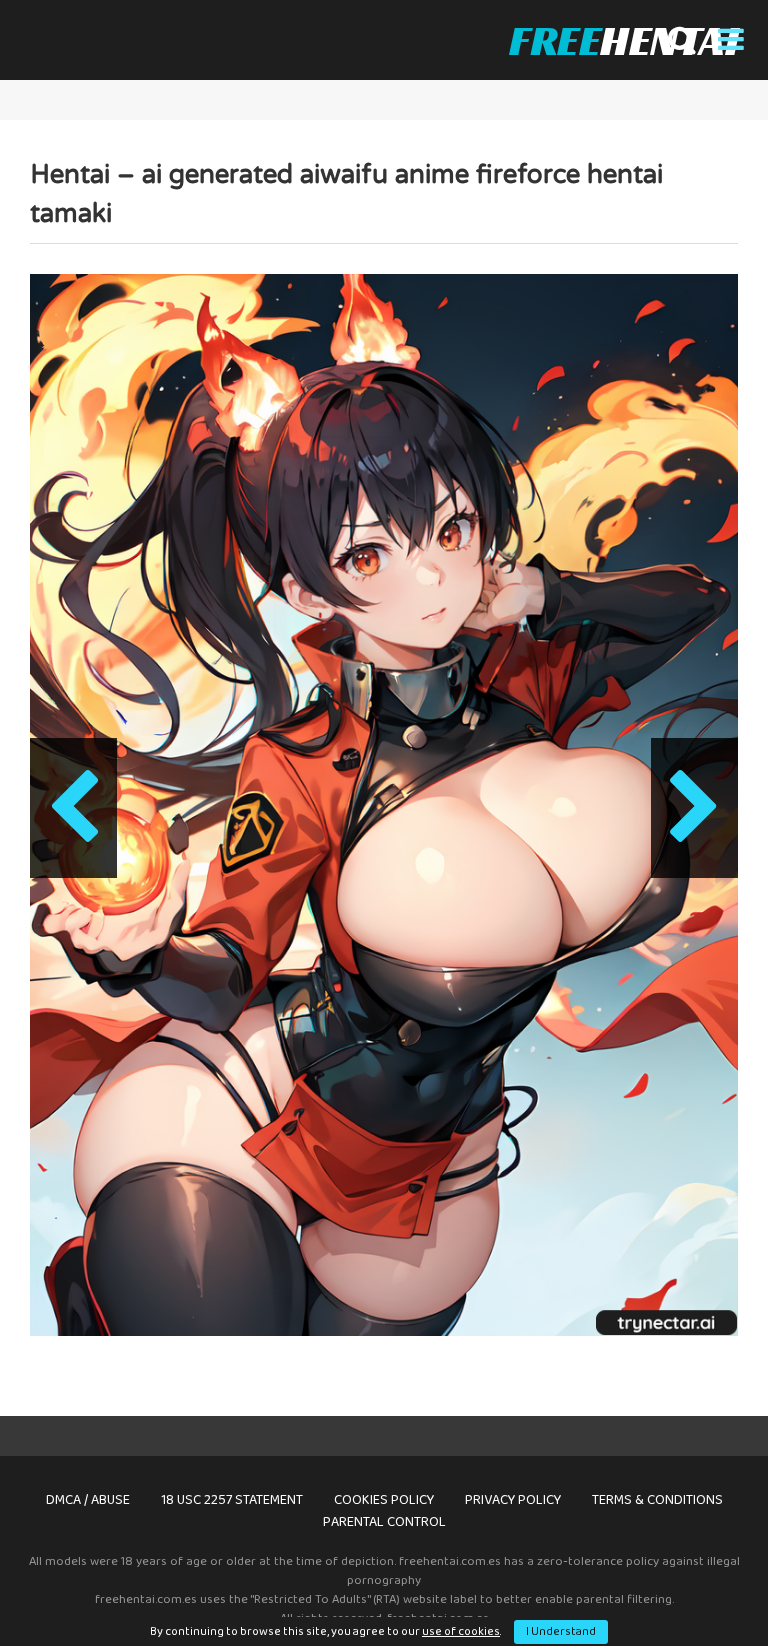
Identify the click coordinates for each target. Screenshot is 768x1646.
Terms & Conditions (657, 1500)
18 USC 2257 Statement (232, 1500)
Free (623, 40)
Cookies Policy (384, 1500)
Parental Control (384, 1522)
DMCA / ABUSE (88, 1500)
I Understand (561, 1631)
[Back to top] (701, 1585)
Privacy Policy (513, 1500)
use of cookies (461, 1631)
